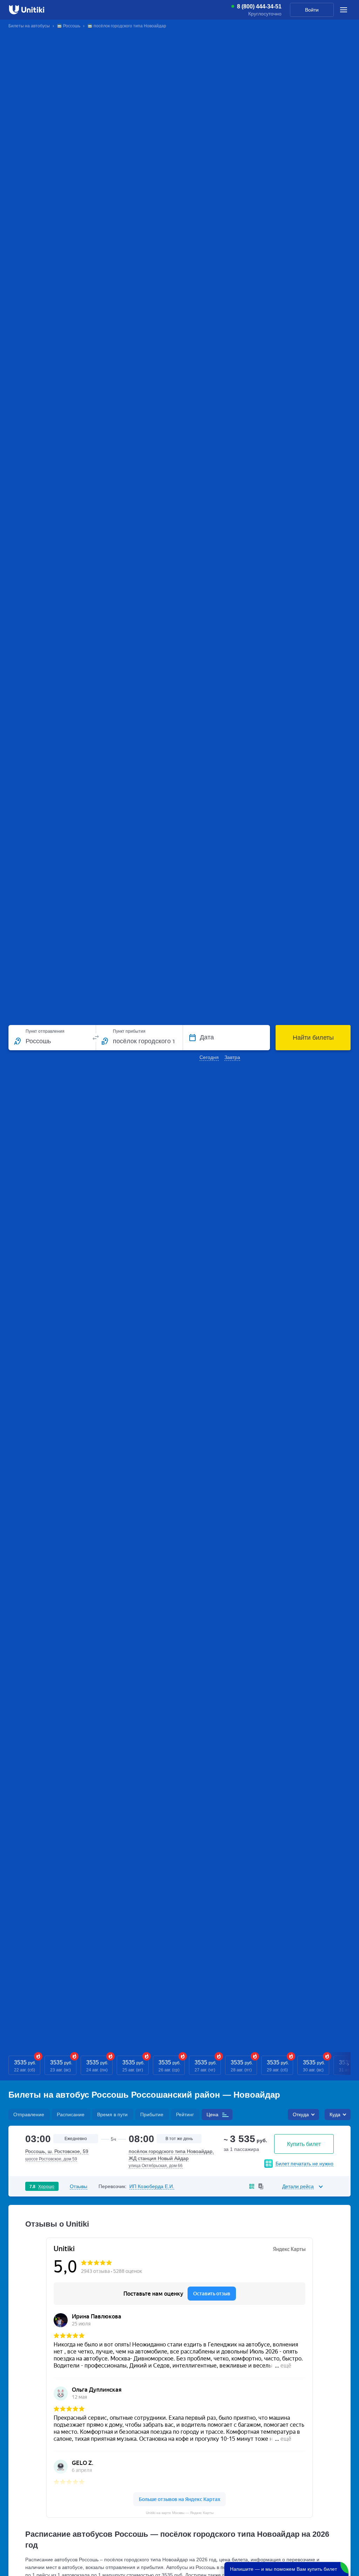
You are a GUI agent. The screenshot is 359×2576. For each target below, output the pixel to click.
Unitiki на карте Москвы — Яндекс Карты (180, 2513)
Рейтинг (185, 2114)
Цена (212, 2114)
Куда (335, 2114)
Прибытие (152, 2114)
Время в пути (112, 2114)
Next (348, 2065)
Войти (312, 10)
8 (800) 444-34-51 (259, 7)
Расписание (71, 2114)
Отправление (29, 2114)
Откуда (301, 2114)
